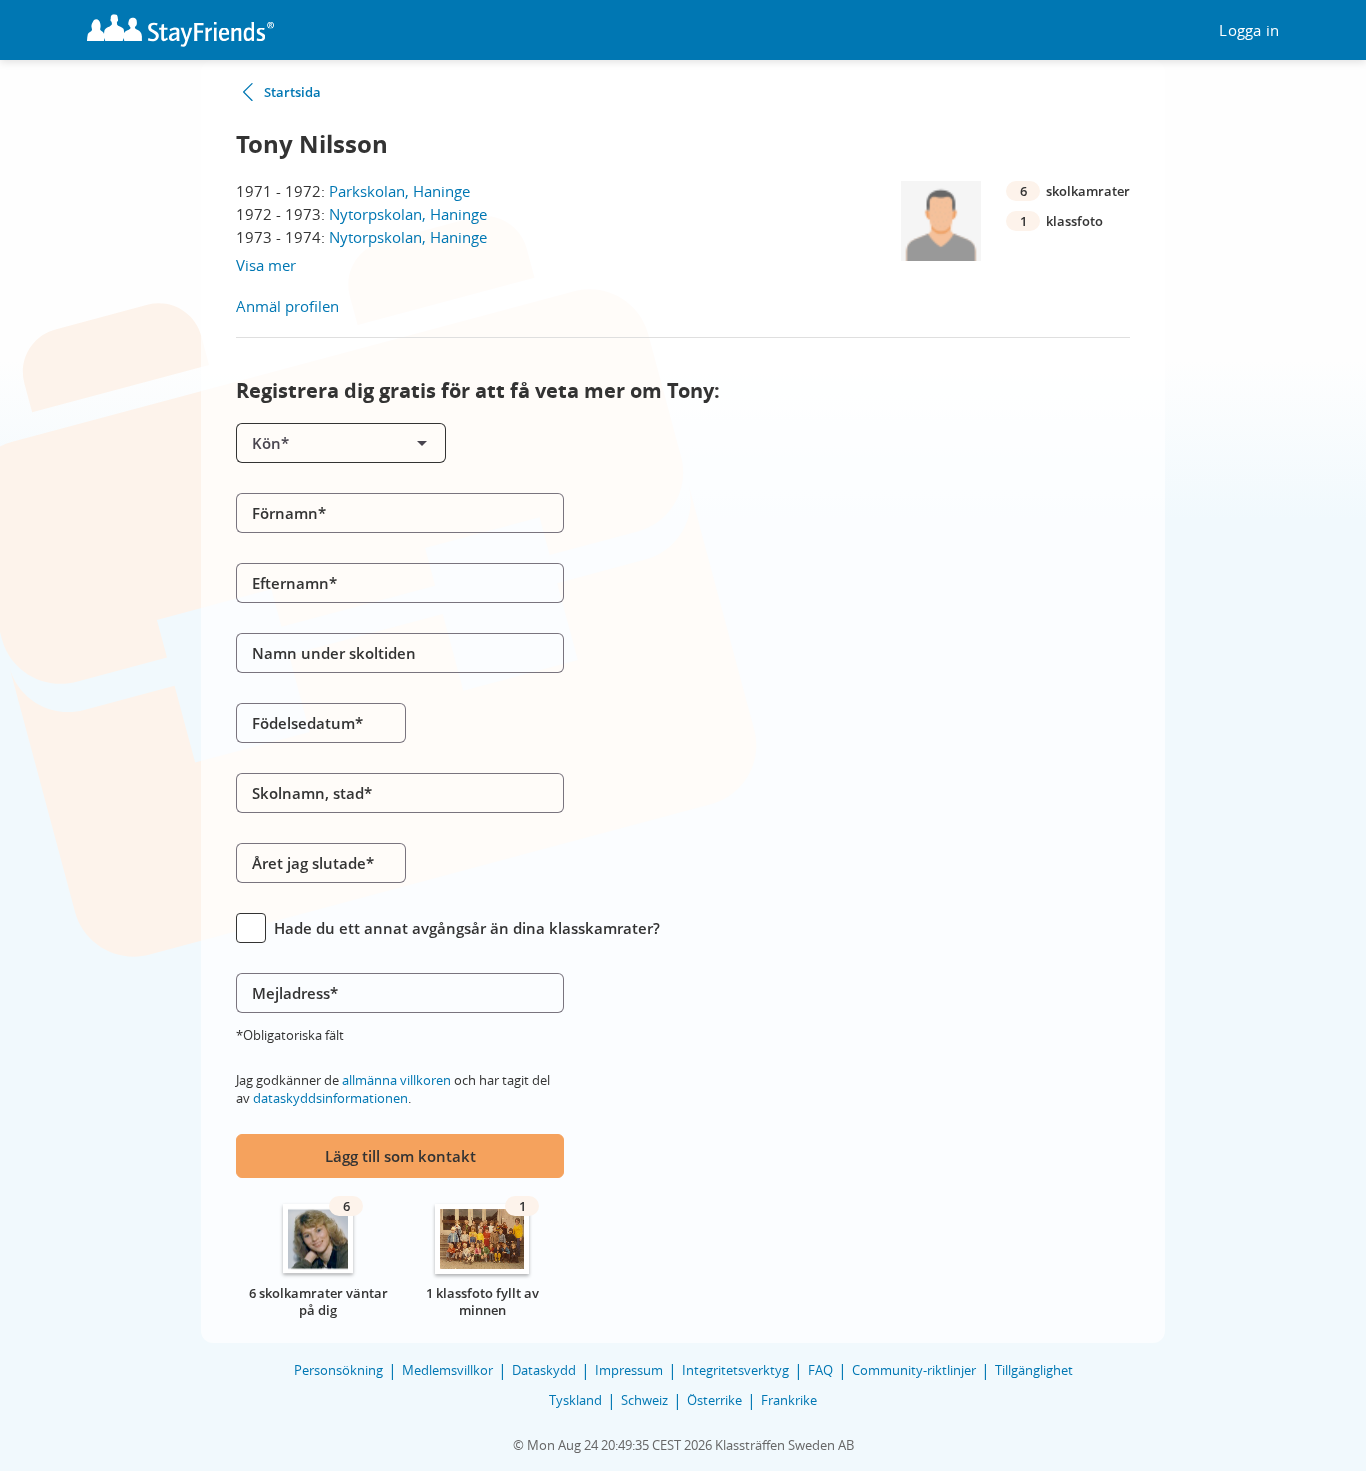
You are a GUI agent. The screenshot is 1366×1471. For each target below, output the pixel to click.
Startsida (292, 92)
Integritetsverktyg (735, 1370)
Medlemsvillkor (447, 1370)
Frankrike (789, 1400)
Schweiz (644, 1400)
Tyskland (575, 1400)
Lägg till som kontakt (400, 1156)
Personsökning (338, 1370)
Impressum (629, 1370)
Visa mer (266, 265)
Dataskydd (544, 1370)
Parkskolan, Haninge (399, 191)
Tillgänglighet (1034, 1370)
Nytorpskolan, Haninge (408, 214)
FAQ (820, 1370)
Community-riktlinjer (914, 1370)
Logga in (1249, 30)
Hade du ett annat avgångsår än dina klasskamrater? (467, 928)
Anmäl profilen (287, 306)
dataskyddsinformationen (330, 1098)
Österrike (714, 1400)
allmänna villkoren (396, 1080)
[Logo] (180, 30)
